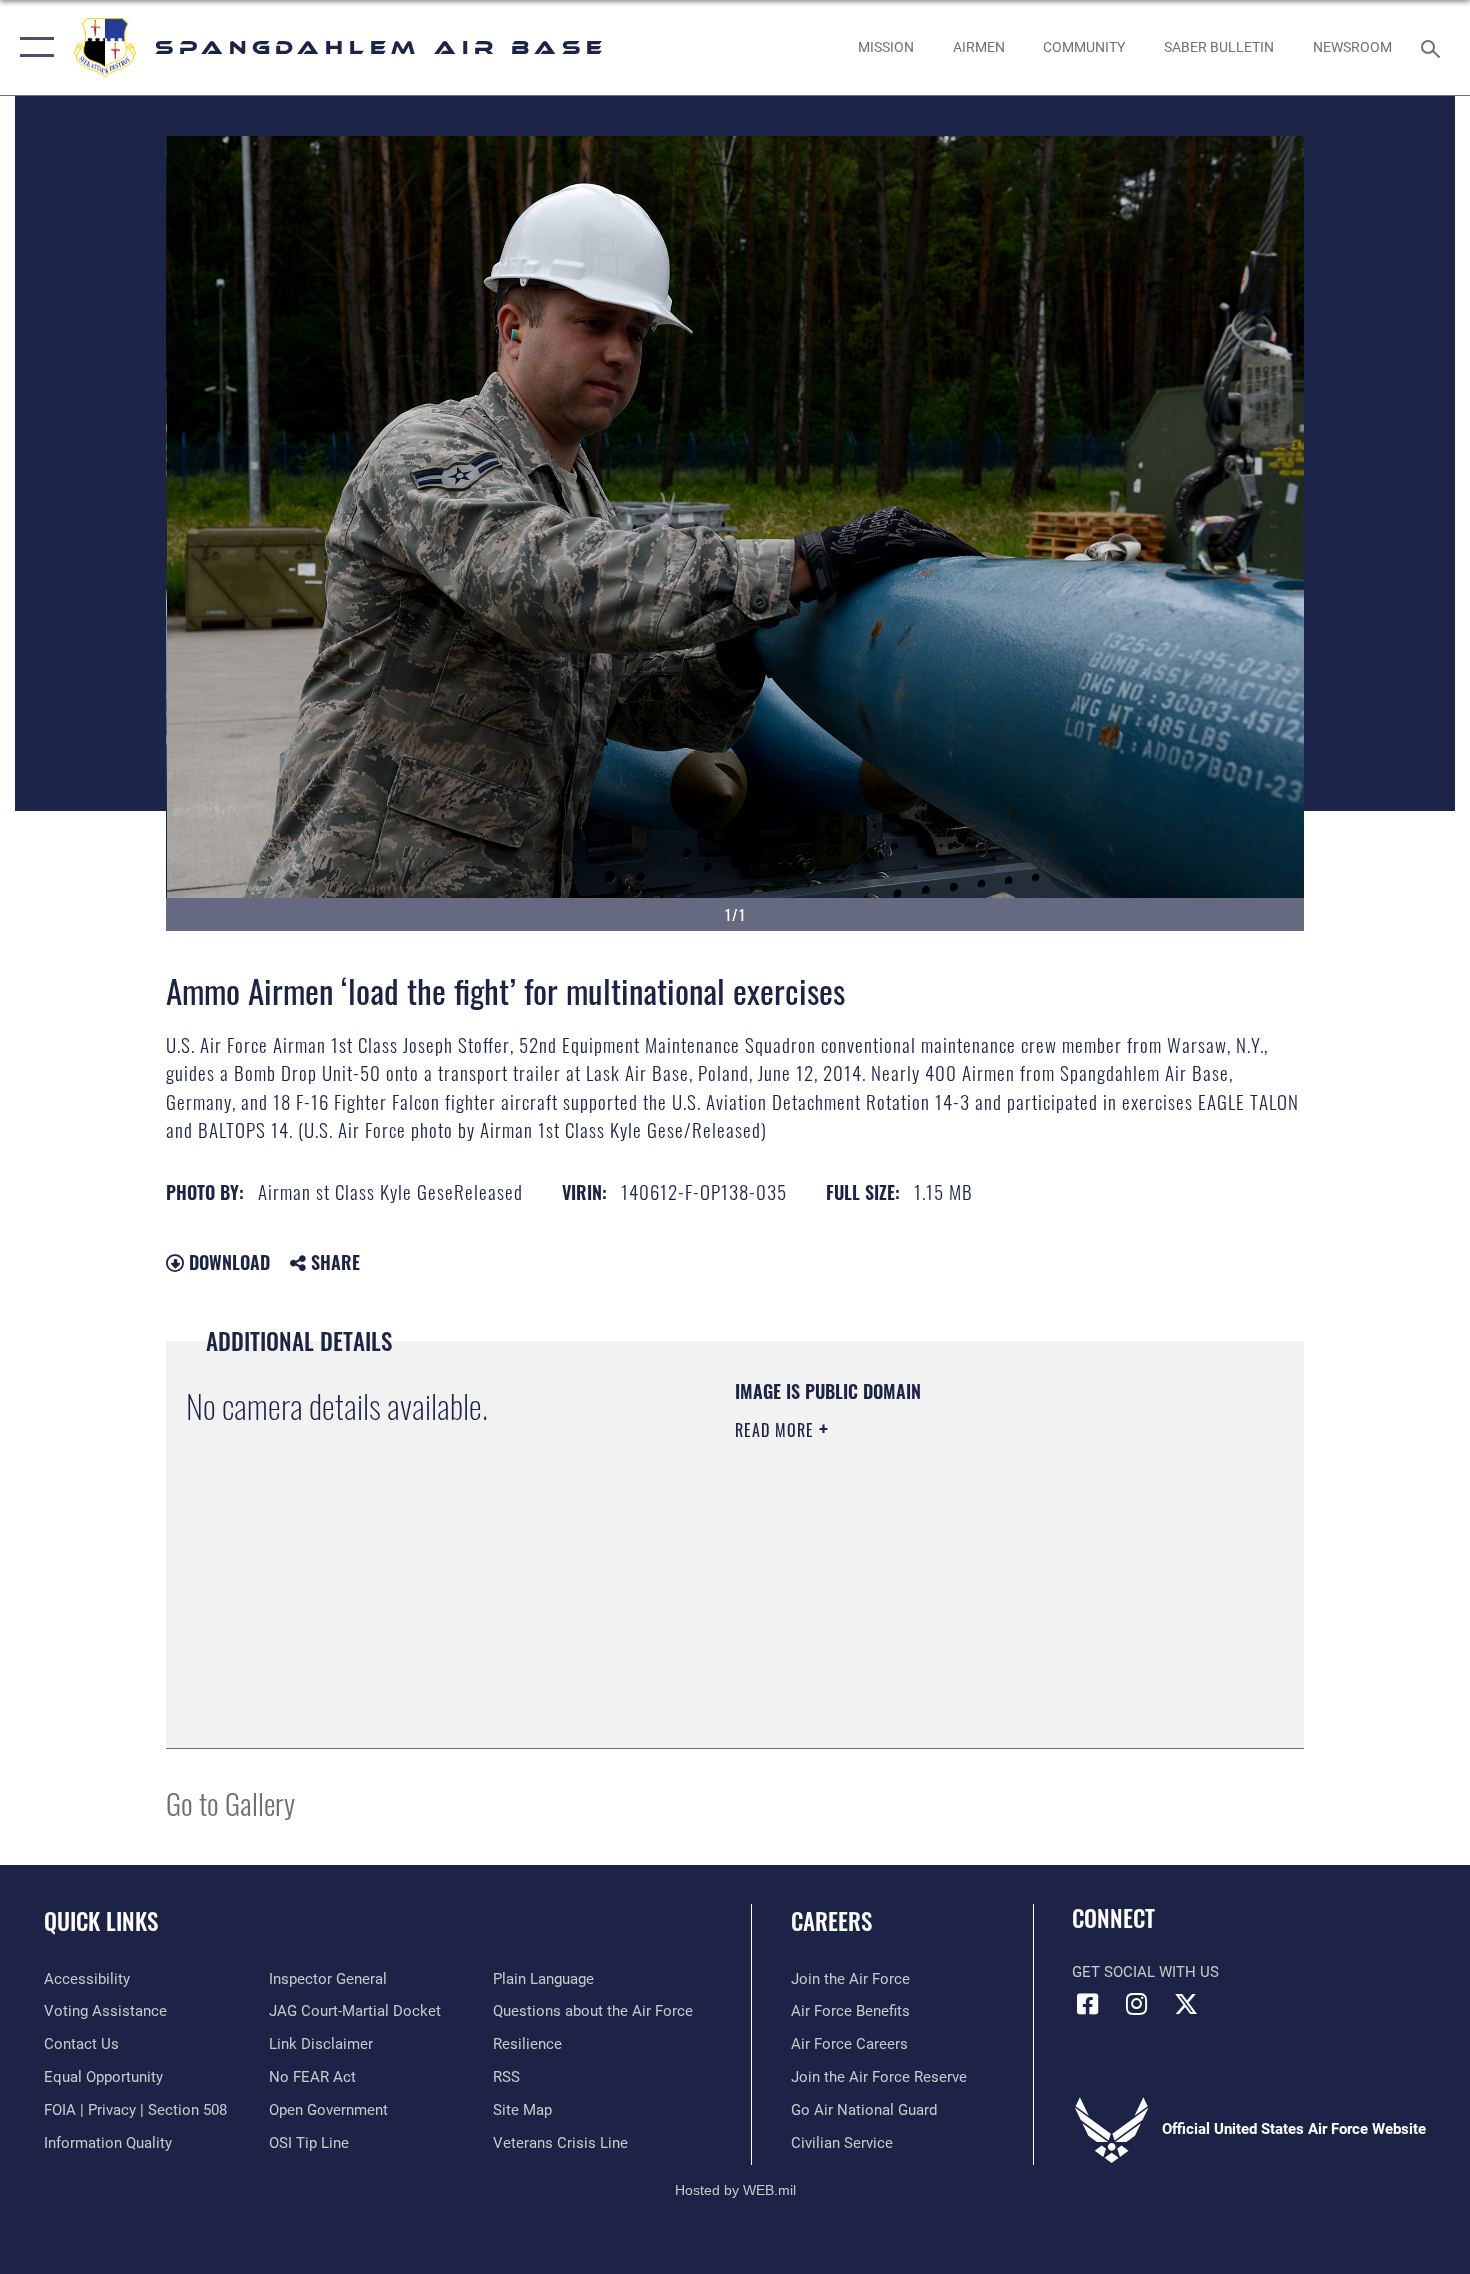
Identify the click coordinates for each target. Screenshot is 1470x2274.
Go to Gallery (230, 1802)
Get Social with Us (1145, 1972)
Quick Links (101, 1921)
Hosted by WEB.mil (735, 2190)
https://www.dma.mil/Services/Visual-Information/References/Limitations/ (969, 1585)
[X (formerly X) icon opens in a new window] (1186, 2004)
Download (227, 1262)
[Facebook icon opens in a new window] (1087, 2004)
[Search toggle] (1433, 47)
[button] (32, 47)
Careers (831, 1921)
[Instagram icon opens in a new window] (1137, 2004)
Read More (777, 1430)
